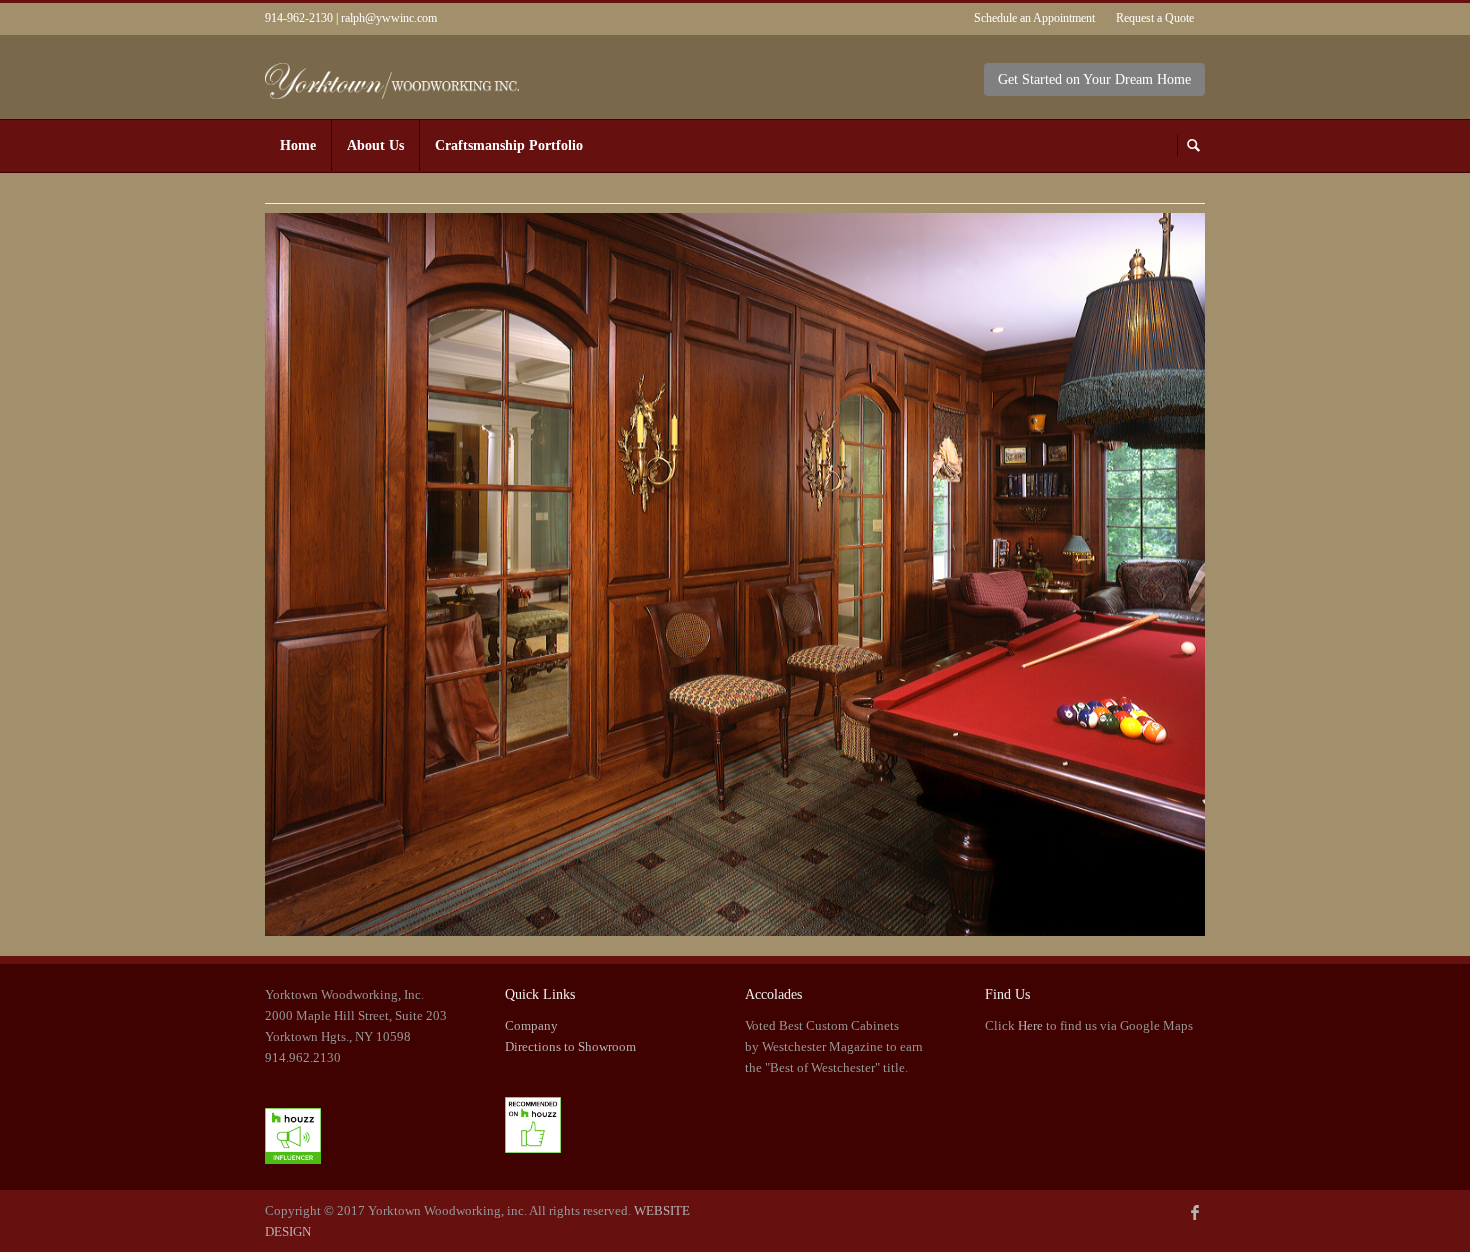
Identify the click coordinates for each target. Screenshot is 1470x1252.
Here (1030, 1025)
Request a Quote (1155, 18)
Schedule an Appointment (1034, 18)
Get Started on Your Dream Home (1094, 79)
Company (531, 1025)
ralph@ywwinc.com (389, 18)
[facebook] (1195, 1214)
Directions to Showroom (570, 1046)
